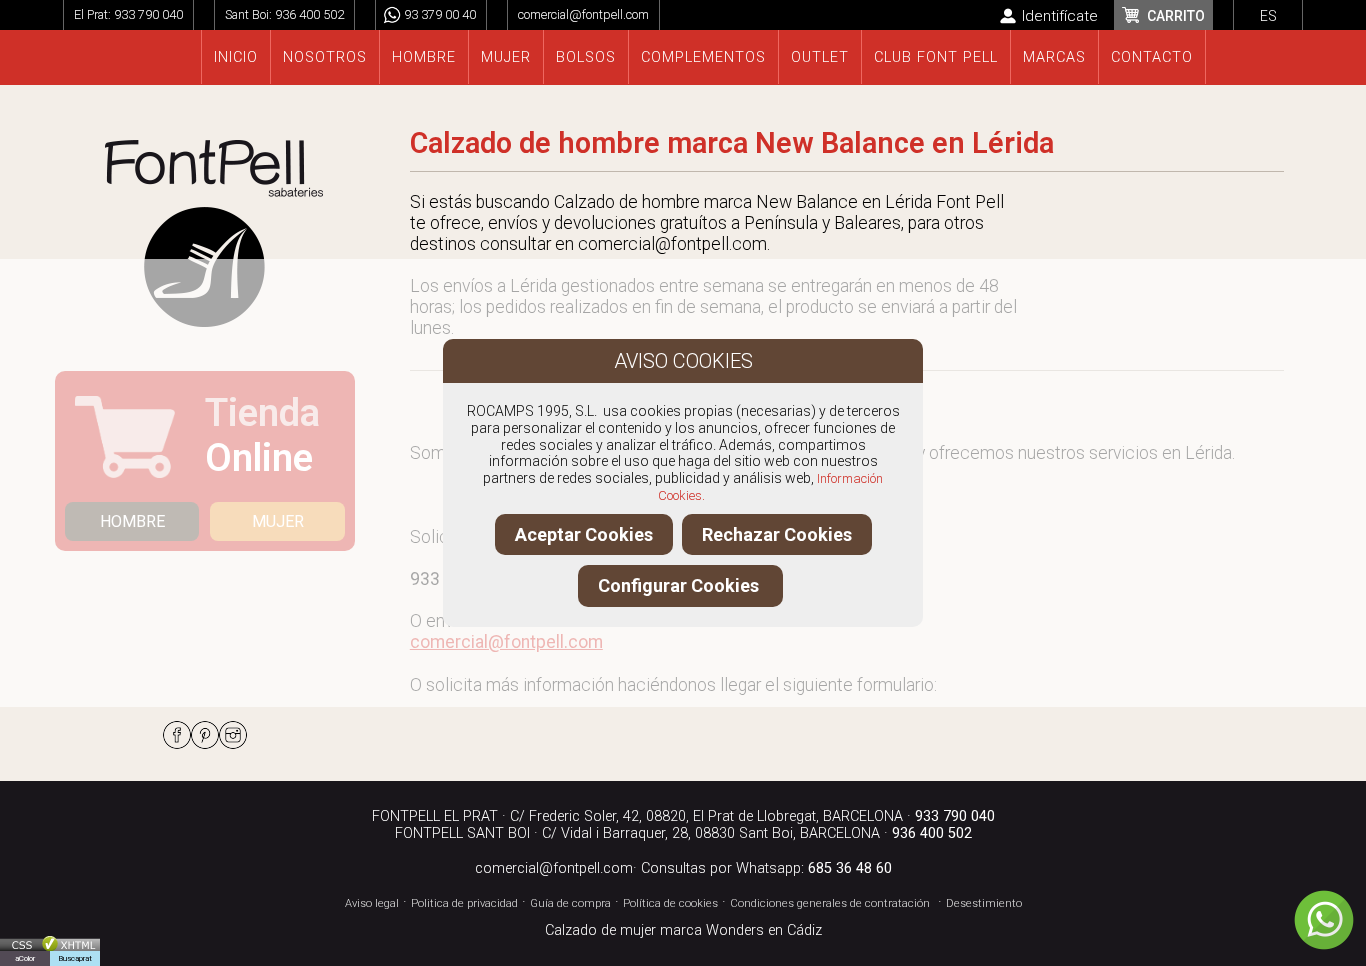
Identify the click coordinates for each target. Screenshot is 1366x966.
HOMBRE (132, 521)
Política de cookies (670, 903)
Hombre (424, 57)
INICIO (236, 57)
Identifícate (1060, 16)
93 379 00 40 (440, 14)
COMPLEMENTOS (703, 57)
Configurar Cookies (680, 585)
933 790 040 (148, 14)
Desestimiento (984, 903)
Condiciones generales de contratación (830, 903)
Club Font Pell (936, 57)
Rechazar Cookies (777, 534)
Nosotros (325, 57)
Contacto (1152, 57)
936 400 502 (309, 14)
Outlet (820, 57)
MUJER (278, 521)
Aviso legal (372, 903)
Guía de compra (570, 903)
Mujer (506, 57)
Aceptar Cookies (584, 534)
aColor (25, 958)
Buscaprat (75, 958)
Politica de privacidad (464, 903)
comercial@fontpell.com (583, 14)
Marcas (1054, 57)
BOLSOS (586, 57)
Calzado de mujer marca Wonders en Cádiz (683, 930)
